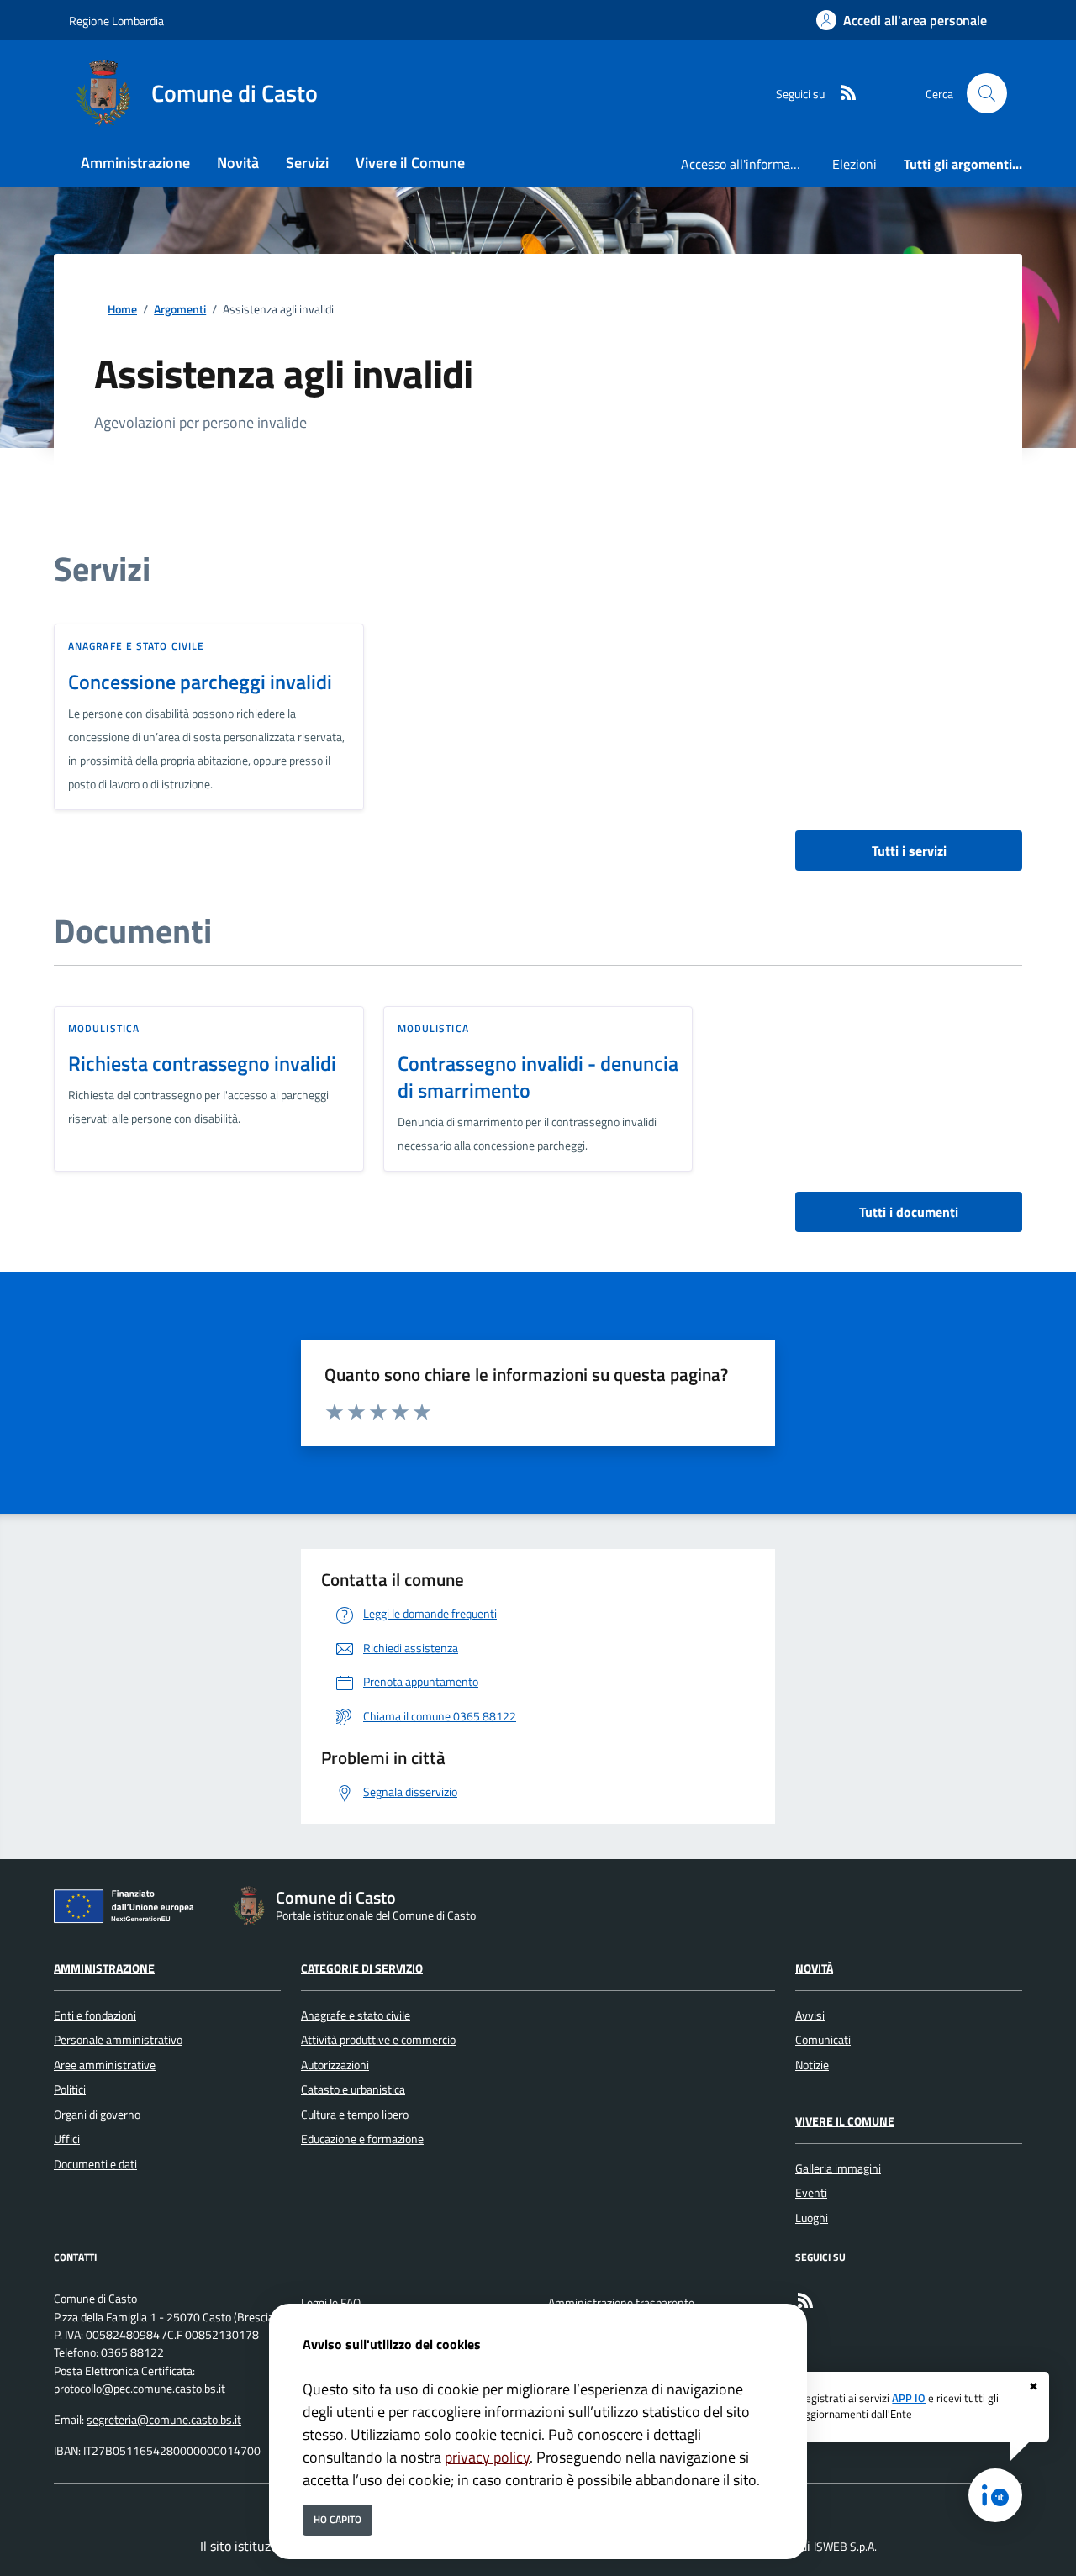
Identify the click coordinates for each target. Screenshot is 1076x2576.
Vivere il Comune (845, 2121)
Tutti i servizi (909, 851)
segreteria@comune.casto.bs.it (164, 2420)
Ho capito (338, 2519)
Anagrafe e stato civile (136, 646)
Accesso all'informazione (750, 164)
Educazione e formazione (362, 2139)
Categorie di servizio (362, 1968)
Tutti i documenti (909, 1212)
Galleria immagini (838, 2168)
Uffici (67, 2139)
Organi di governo (97, 2115)
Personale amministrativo (118, 2040)
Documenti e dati (95, 2164)
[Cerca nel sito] (987, 93)
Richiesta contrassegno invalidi (202, 1063)
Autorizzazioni (335, 2065)
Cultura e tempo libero (355, 2115)
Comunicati (823, 2040)
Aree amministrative (105, 2065)
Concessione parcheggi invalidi (200, 682)
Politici (70, 2089)
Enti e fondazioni (95, 2015)
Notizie (812, 2065)
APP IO (909, 2398)
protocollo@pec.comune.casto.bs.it (140, 2389)
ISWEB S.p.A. (845, 2547)
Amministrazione (104, 1968)
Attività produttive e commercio (378, 2040)
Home (122, 310)
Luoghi (812, 2218)
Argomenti (180, 310)
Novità (814, 1968)
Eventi (811, 2193)
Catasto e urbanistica (353, 2089)
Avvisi (810, 2015)
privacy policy (487, 2457)
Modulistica (104, 1028)
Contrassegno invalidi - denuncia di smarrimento (538, 1077)
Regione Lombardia (116, 21)
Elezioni (854, 164)
